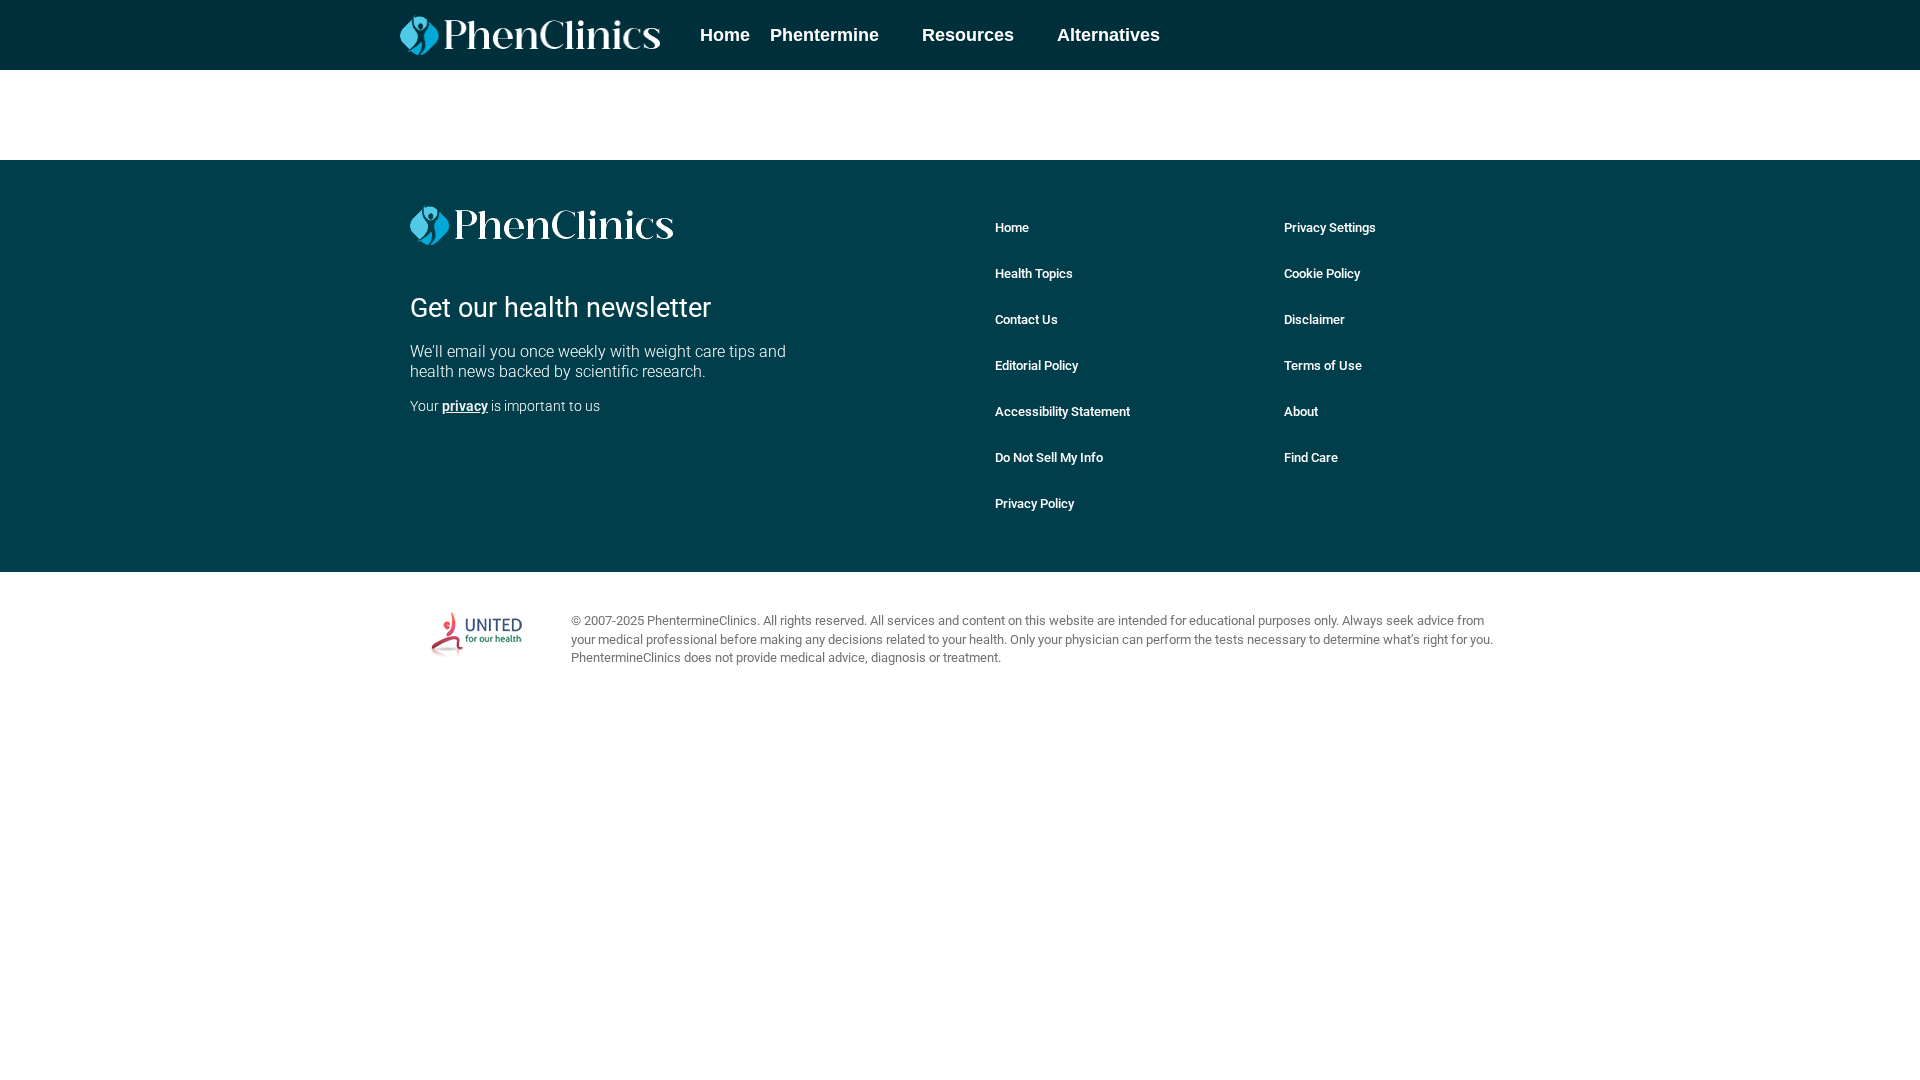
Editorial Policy (1036, 365)
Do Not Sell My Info (1049, 457)
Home (1012, 227)
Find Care (1311, 457)
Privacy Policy (1034, 503)
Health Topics (1034, 273)
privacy (465, 406)
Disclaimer (1314, 319)
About (1301, 411)
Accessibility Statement (1062, 411)
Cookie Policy (1322, 273)
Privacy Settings (1330, 227)
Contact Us (1026, 319)
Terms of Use (1323, 365)
